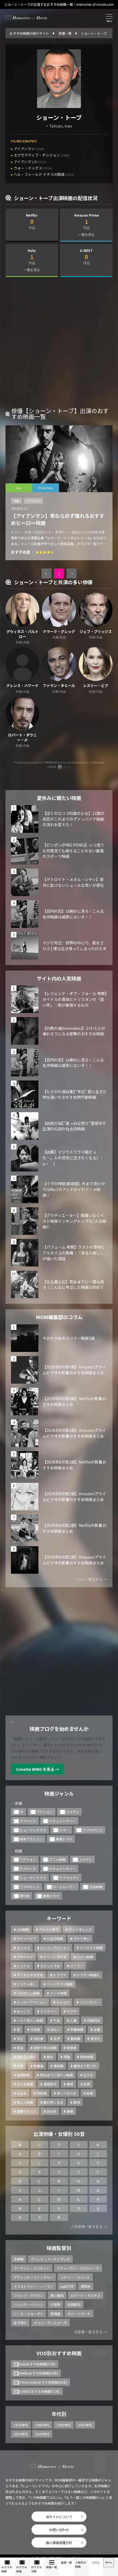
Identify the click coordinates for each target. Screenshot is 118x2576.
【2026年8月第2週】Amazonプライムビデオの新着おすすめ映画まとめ (74, 1496)
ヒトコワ (63, 2002)
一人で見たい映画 (30, 2020)
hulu (19, 488)
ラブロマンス (92, 1830)
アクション (33, 501)
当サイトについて (59, 2517)
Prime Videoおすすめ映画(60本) (43, 2382)
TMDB (48, 762)
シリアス (23, 1966)
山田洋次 (67, 2286)
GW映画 (23, 1929)
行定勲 (55, 2304)
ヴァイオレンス (80, 1929)
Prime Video (46, 488)
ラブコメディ (69, 1878)
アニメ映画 (57, 1859)
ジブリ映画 (85, 1957)
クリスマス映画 (91, 1948)
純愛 (90, 2093)
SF (22, 1812)
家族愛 (72, 2048)
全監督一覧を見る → (91, 2332)
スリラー (77, 1966)
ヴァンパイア (27, 1938)
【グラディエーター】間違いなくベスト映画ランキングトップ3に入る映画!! (74, 1221)
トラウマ (60, 1975)
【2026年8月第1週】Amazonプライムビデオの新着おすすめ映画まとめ (74, 1560)
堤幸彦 (86, 2286)
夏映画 (75, 2039)
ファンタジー (89, 2002)
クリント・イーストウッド (50, 2259)
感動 (67, 2057)
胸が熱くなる (53, 2102)
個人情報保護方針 (59, 2543)
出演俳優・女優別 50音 (59, 2134)
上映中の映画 (81, 2564)
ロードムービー (64, 1887)
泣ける (88, 2075)
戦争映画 (87, 2057)
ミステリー (48, 2011)
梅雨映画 (23, 2075)
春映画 (58, 2066)
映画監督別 (59, 2248)
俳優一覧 (52, 2567)
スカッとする (50, 1966)
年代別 (59, 2414)
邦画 (18, 1851)
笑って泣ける (67, 2093)
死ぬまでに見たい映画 (57, 2075)
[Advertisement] (59, 344)
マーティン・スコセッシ (32, 2268)
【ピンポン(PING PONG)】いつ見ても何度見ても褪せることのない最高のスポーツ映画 (73, 851)
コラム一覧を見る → (91, 1579)
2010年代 (21, 2434)
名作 (57, 2039)
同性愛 (38, 2039)
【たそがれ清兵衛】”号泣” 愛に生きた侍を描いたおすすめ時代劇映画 (75, 1094)
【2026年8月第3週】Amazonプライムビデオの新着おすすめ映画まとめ (74, 1433)
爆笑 (70, 2084)
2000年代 (85, 2425)
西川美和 (57, 2295)
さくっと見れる (55, 1957)
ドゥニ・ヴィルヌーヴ (50, 2323)
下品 (57, 2020)
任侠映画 (96, 1887)
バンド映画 (58, 1993)
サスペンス (28, 1821)
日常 (20, 2066)
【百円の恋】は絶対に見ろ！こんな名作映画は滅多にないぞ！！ (73, 914)
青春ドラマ (64, 1839)
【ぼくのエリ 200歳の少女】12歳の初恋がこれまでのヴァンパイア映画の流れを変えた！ (73, 819)
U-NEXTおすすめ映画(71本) (40, 2391)
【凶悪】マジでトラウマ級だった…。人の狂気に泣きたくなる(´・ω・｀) (73, 1158)
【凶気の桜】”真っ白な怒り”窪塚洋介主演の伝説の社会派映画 (74, 1126)
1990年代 (64, 2425)
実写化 (95, 2039)
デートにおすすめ (30, 1975)
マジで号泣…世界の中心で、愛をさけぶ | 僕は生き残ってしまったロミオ (75, 946)
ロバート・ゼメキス (86, 2295)
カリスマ (23, 1948)
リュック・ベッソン (29, 2304)
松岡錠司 (74, 2304)
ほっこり (23, 2011)
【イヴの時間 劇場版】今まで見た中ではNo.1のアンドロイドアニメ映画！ (74, 1189)
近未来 (52, 2111)
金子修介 (20, 2323)
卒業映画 (77, 2029)
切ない (55, 2029)
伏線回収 (93, 2020)
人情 (73, 2020)
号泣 (20, 2039)
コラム (96, 2562)
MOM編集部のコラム (59, 1317)
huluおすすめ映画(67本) (38, 2364)
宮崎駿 (19, 2259)
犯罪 (87, 2084)
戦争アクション (31, 1839)
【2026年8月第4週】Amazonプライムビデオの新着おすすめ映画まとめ (74, 1370)
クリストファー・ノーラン (33, 2286)
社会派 (22, 2093)
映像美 (38, 2066)
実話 (20, 2048)
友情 (97, 2029)
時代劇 (25, 1896)
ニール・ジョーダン (29, 2314)
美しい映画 (25, 2102)
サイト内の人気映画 (59, 978)
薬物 (77, 2102)
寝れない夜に (27, 2057)
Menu (109, 2562)
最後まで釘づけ (85, 2066)
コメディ (73, 1812)
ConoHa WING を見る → (37, 1769)
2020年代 (42, 2434)
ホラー (64, 1830)
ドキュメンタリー (62, 1821)
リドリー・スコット (75, 2277)
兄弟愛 (35, 2029)
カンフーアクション (55, 1948)
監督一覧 (66, 2562)
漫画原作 (50, 2084)
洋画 (16, 501)
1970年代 (21, 2425)
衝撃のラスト (27, 2111)
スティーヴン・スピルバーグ (78, 2268)
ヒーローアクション (31, 2002)
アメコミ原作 (49, 1929)
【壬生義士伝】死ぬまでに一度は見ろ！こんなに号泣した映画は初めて (73, 1285)
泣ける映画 (25, 2084)
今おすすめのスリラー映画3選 (69, 1338)
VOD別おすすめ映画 (59, 2353)
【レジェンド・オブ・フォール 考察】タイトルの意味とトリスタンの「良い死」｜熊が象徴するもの (75, 999)
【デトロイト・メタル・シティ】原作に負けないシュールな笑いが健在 (73, 882)
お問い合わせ (59, 2530)
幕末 (50, 2057)
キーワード (59, 1918)
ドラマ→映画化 (88, 1975)
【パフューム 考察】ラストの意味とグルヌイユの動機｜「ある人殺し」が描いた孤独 (74, 1253)
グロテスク (25, 1957)
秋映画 (42, 2093)
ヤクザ (72, 2011)
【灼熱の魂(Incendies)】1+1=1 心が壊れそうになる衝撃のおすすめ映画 (74, 1031)
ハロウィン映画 (28, 1993)
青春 (70, 2111)
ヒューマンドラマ (33, 1830)
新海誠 (55, 2314)
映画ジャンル (59, 1793)
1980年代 (42, 2425)
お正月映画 (55, 1938)
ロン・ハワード (79, 2314)
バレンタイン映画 (60, 1984)
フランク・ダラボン (29, 2295)
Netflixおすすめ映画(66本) (39, 2373)
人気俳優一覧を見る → (89, 2226)
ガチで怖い (82, 1938)
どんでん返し (26, 1984)
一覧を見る (86, 234)
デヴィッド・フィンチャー (33, 2277)
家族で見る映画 (45, 2048)
